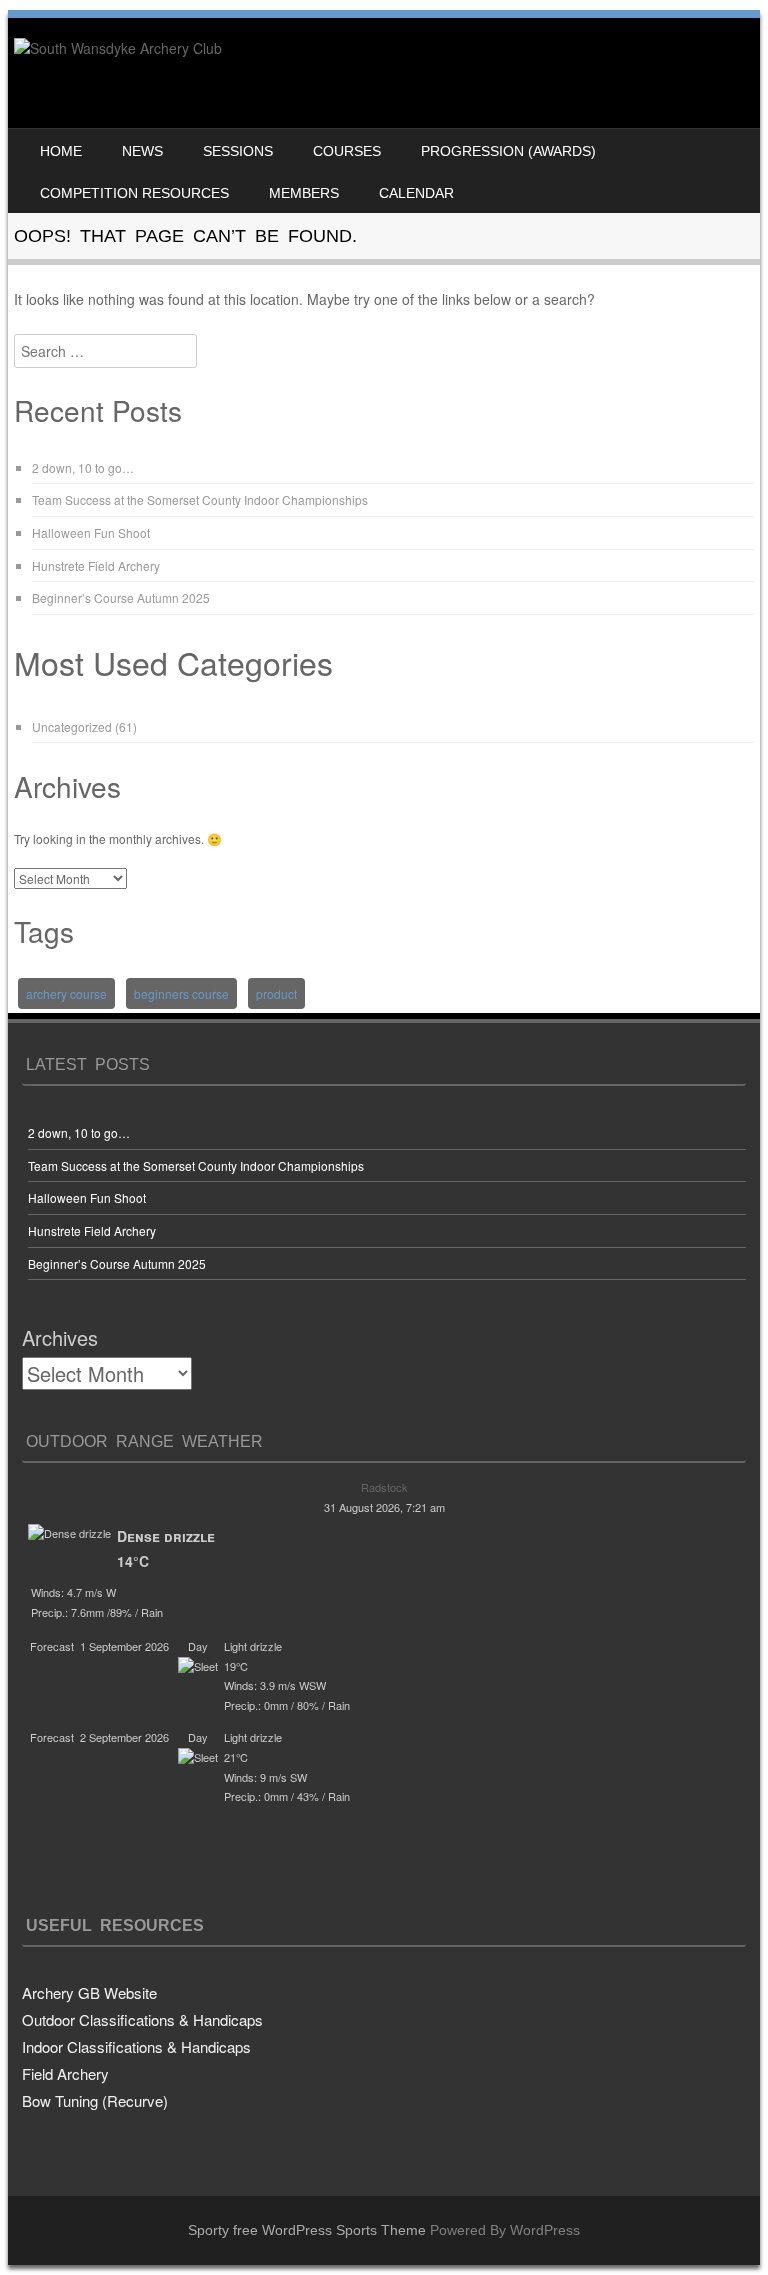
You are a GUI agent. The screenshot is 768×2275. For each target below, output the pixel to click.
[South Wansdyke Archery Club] (118, 48)
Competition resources (134, 193)
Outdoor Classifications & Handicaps (142, 2019)
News (142, 151)
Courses (347, 151)
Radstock (384, 1487)
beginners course (181, 993)
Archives (60, 1337)
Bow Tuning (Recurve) (95, 2100)
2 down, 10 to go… (83, 467)
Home (61, 151)
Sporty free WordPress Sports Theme (307, 2230)
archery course (66, 993)
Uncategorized (72, 726)
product (276, 993)
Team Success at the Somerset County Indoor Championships (200, 499)
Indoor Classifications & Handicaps (136, 2046)
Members (304, 193)
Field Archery (65, 2073)
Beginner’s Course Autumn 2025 (121, 597)
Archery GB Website (89, 1992)
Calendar (416, 193)
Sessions (238, 151)
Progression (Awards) (508, 151)
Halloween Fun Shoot (91, 532)
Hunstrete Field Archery (96, 565)
